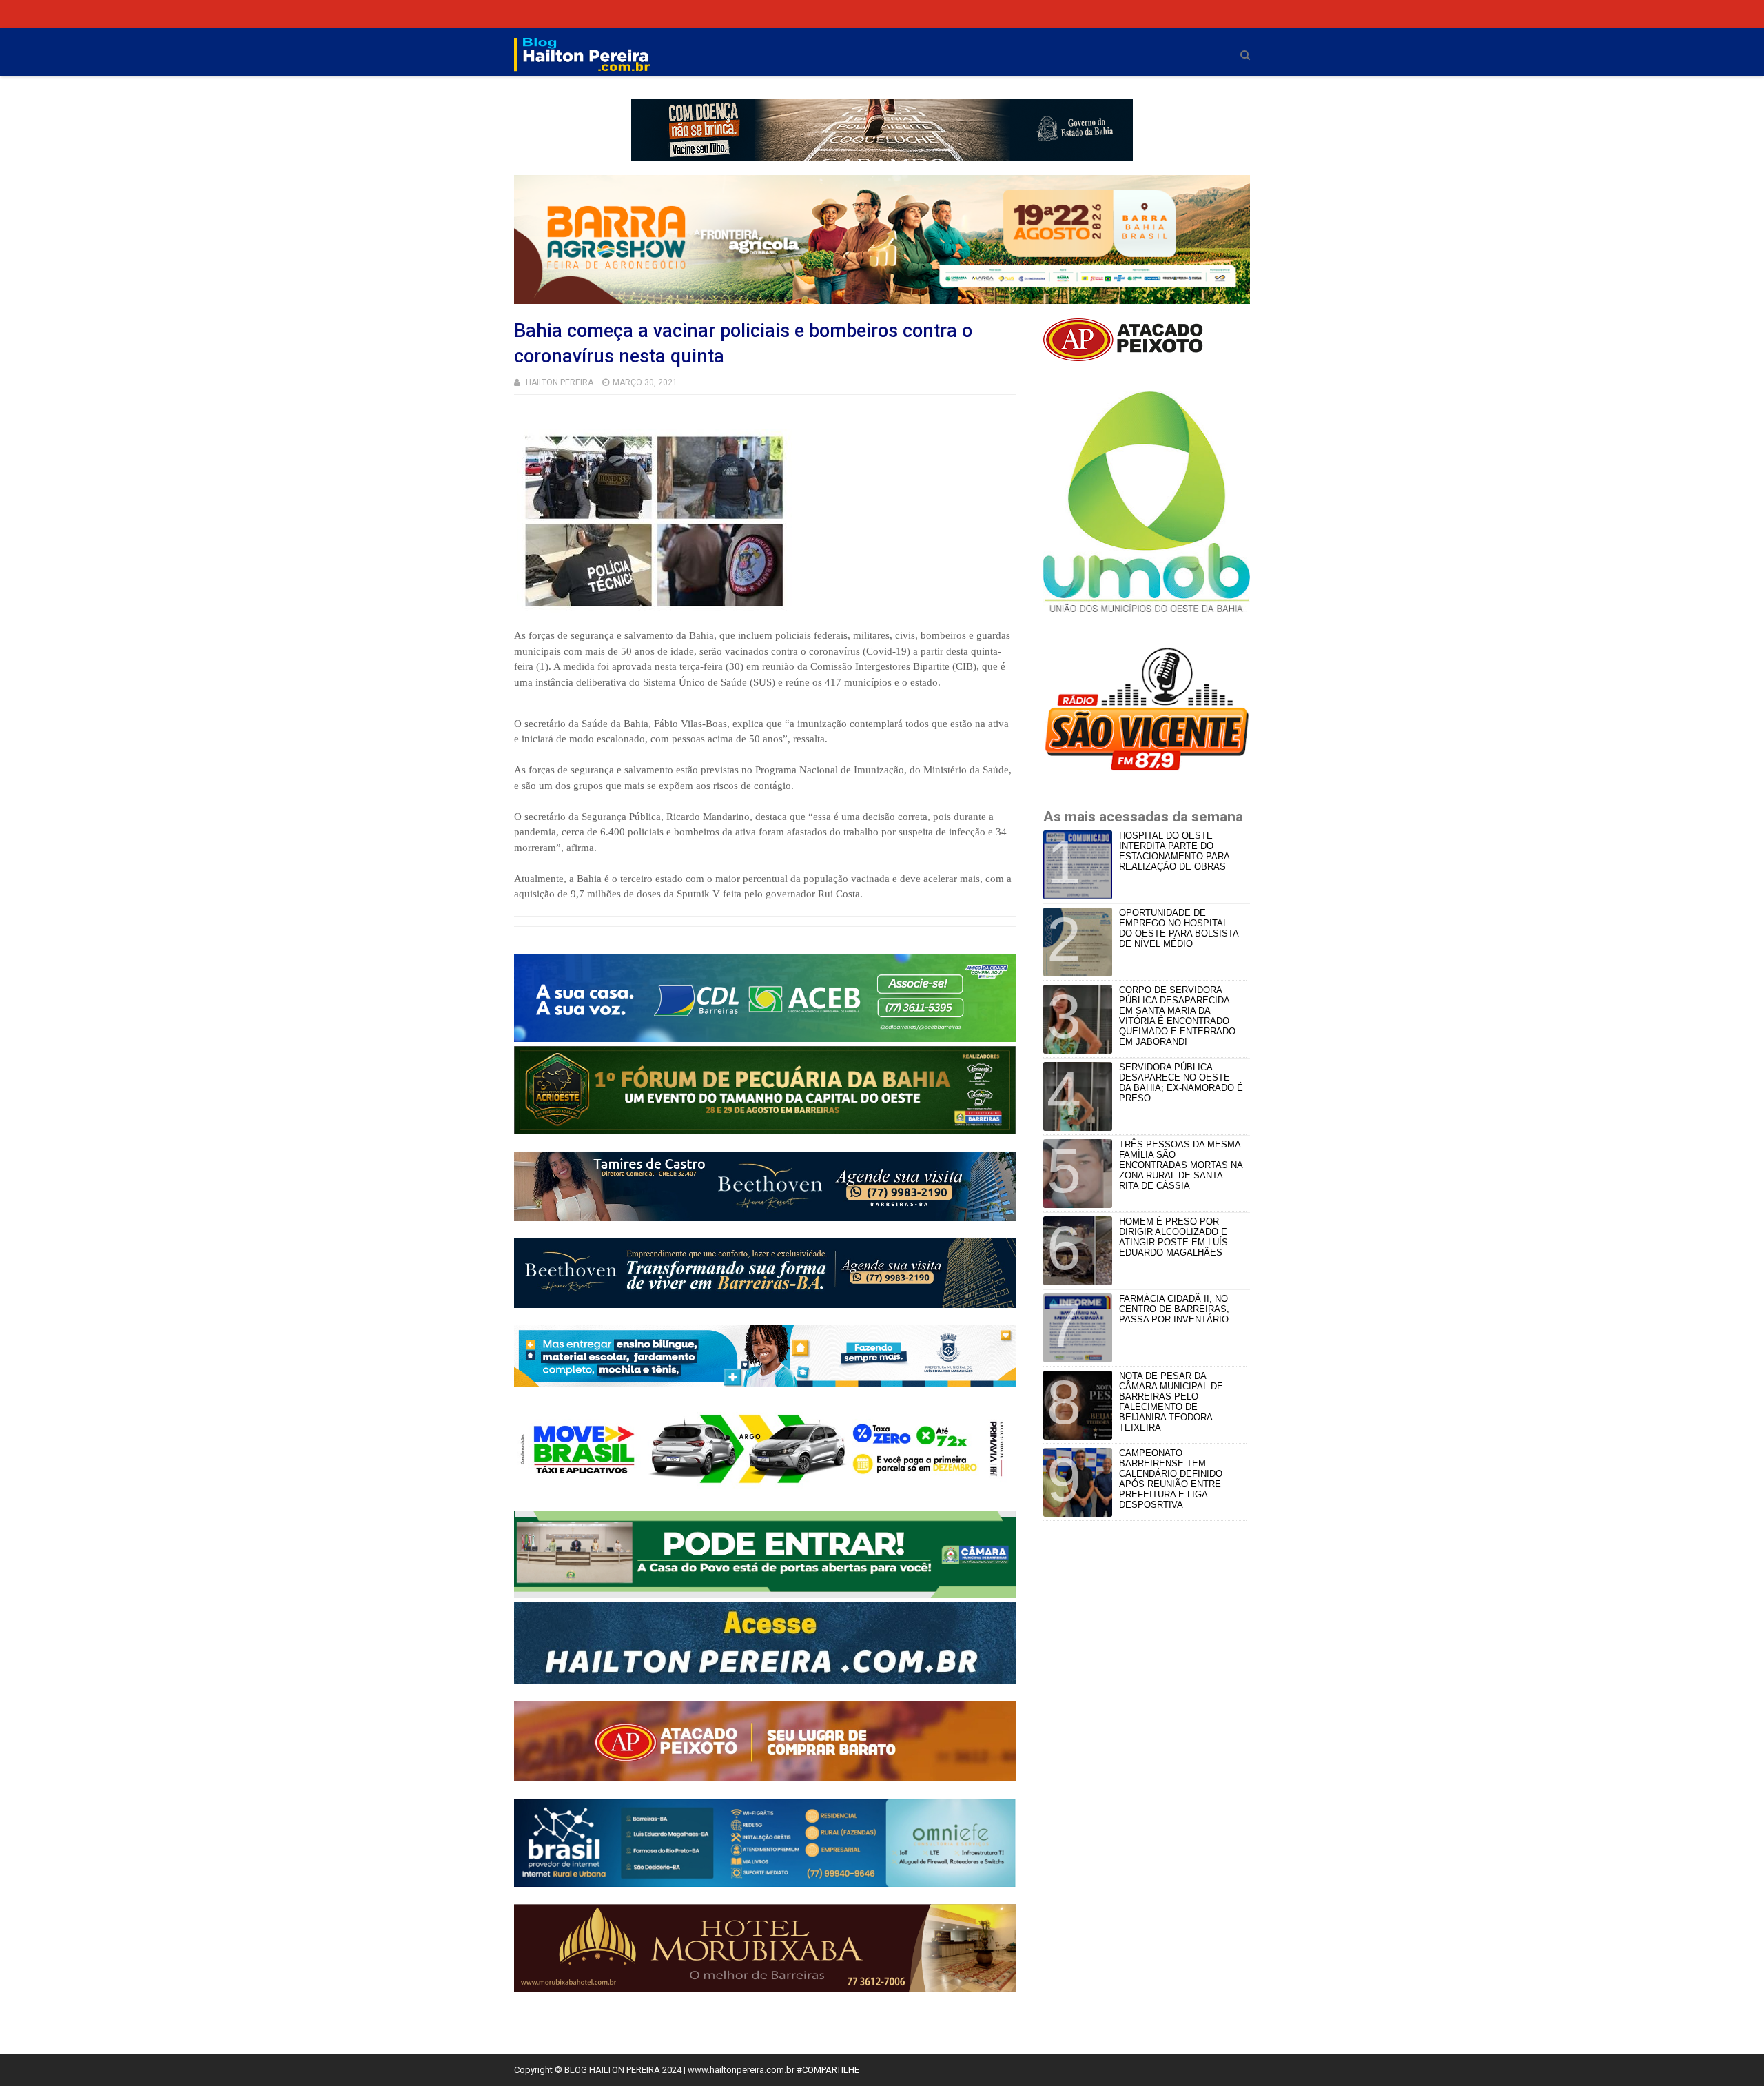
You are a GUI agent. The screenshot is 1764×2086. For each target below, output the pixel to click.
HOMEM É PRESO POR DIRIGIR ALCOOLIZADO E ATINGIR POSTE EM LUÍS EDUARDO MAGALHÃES (1173, 1237)
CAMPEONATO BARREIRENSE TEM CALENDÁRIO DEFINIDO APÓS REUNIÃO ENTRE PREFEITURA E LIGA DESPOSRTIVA (1171, 1479)
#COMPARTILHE (828, 2070)
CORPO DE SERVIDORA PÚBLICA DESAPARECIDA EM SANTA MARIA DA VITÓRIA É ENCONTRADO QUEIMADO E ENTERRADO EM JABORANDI (1177, 1016)
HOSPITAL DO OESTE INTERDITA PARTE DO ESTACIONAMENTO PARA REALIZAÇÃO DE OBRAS (1174, 851)
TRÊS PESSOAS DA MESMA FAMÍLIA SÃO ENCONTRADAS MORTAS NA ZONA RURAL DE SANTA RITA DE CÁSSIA (1181, 1165)
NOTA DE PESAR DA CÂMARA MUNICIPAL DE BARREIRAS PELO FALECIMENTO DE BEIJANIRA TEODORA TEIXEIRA (1171, 1402)
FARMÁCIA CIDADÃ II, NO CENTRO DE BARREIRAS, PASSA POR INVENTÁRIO (1174, 1309)
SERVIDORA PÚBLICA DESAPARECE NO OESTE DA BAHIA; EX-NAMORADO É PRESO (1181, 1083)
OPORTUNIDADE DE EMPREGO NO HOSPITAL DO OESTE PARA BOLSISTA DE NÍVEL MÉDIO (1179, 928)
